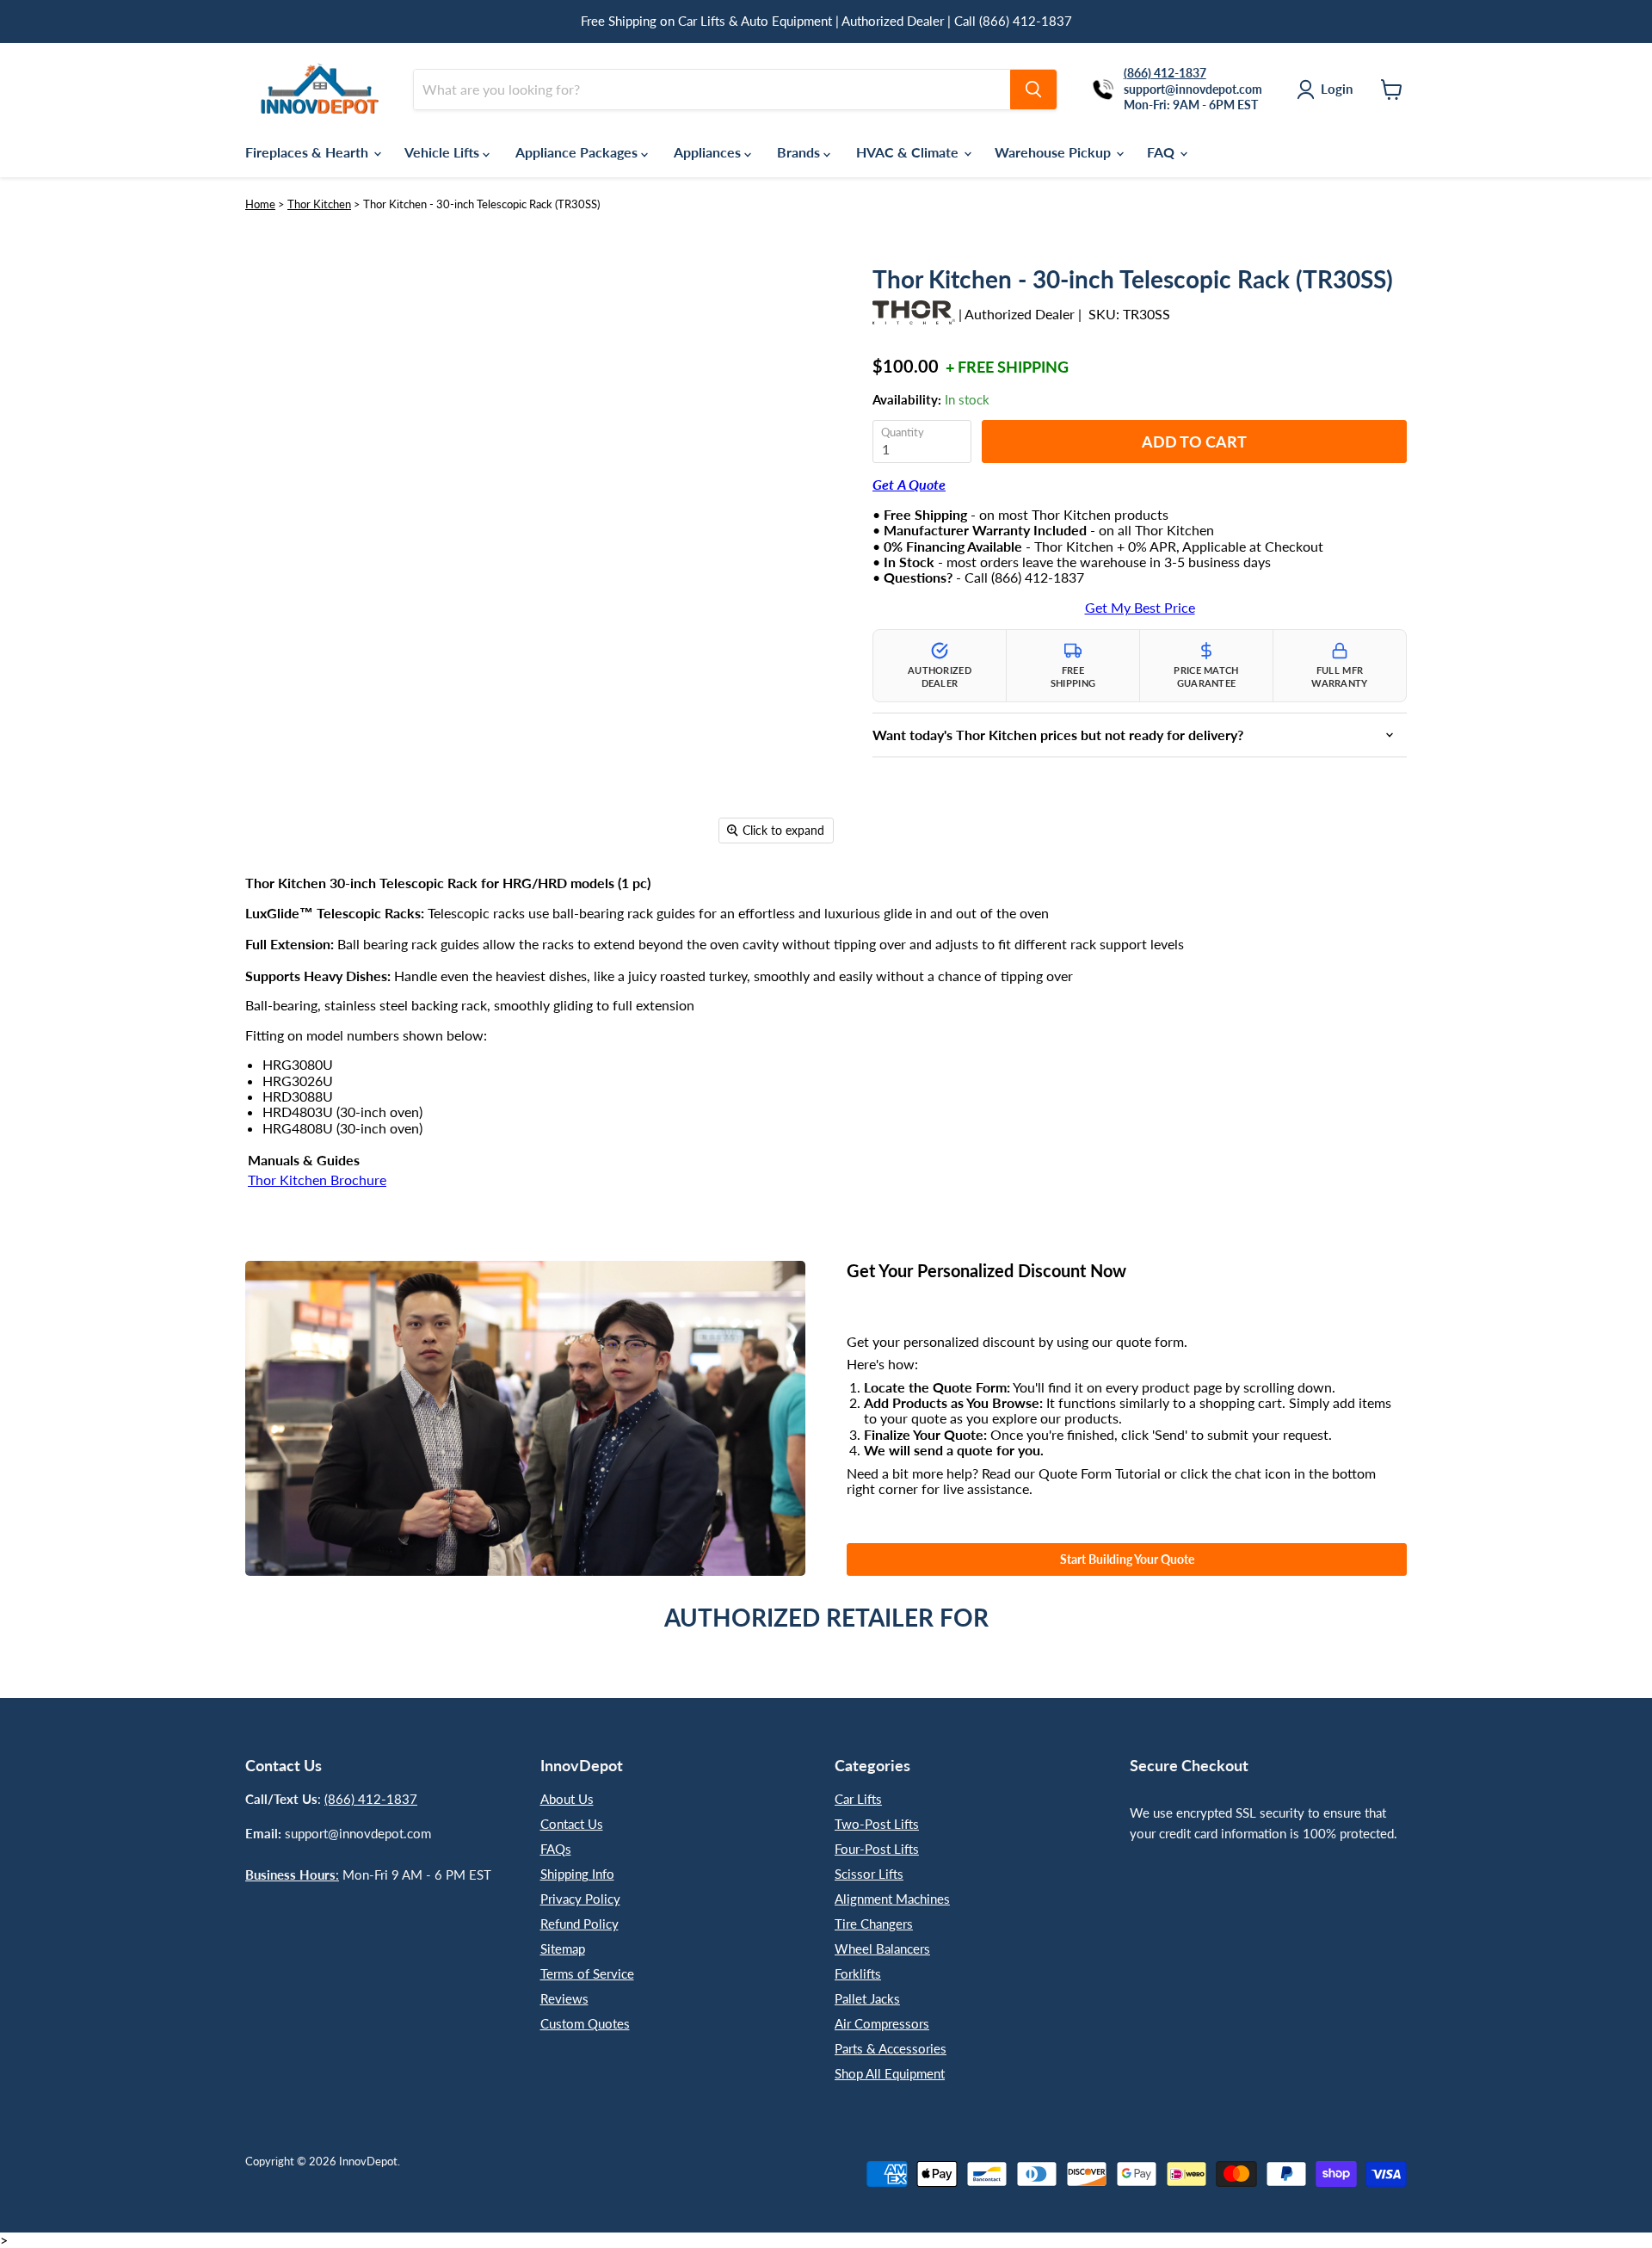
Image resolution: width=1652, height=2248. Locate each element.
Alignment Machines (892, 1899)
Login (1337, 89)
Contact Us (572, 1824)
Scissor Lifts (869, 1874)
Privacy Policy (580, 1899)
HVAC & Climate (909, 152)
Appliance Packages (578, 152)
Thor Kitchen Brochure (317, 1180)
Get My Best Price (1140, 608)
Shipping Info (577, 1874)
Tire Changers (874, 1924)
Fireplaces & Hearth (308, 152)
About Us (567, 1799)
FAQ (1162, 152)
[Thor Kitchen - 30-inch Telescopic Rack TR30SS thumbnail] (290, 902)
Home (260, 204)
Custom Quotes (585, 2023)
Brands (800, 152)
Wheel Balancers (882, 1948)
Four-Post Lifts (877, 1849)
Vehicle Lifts (444, 152)
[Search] (1033, 90)
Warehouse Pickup (1054, 152)
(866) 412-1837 (371, 1799)
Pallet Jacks (867, 1998)
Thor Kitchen (319, 204)
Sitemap (563, 1948)
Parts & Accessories (891, 2048)
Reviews (564, 1998)
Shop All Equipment (890, 2073)
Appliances (709, 152)
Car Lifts (858, 1799)
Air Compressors (882, 2023)
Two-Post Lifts (877, 1824)
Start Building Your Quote (1127, 1559)
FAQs (556, 1849)
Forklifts (858, 1973)
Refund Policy (579, 1924)
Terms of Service (587, 1973)
